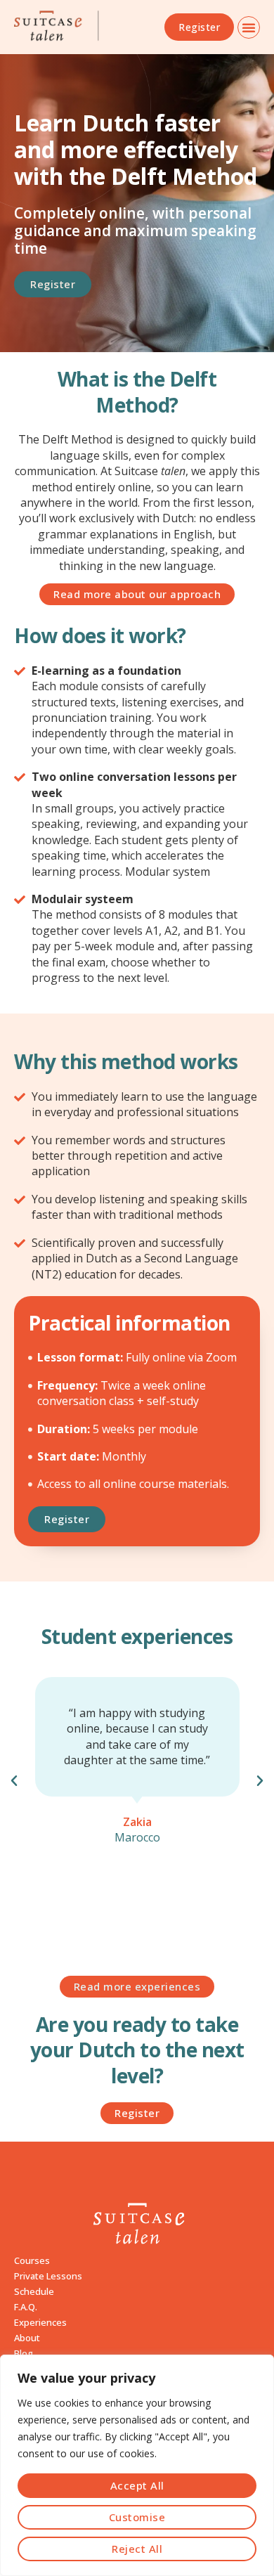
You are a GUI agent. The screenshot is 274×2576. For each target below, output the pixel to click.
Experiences (40, 2322)
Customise (137, 2517)
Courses (32, 2260)
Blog (24, 2353)
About (27, 2338)
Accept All (137, 2485)
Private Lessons (48, 2276)
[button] (249, 27)
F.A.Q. (26, 2307)
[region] (137, 2465)
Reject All (137, 2549)
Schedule (34, 2291)
